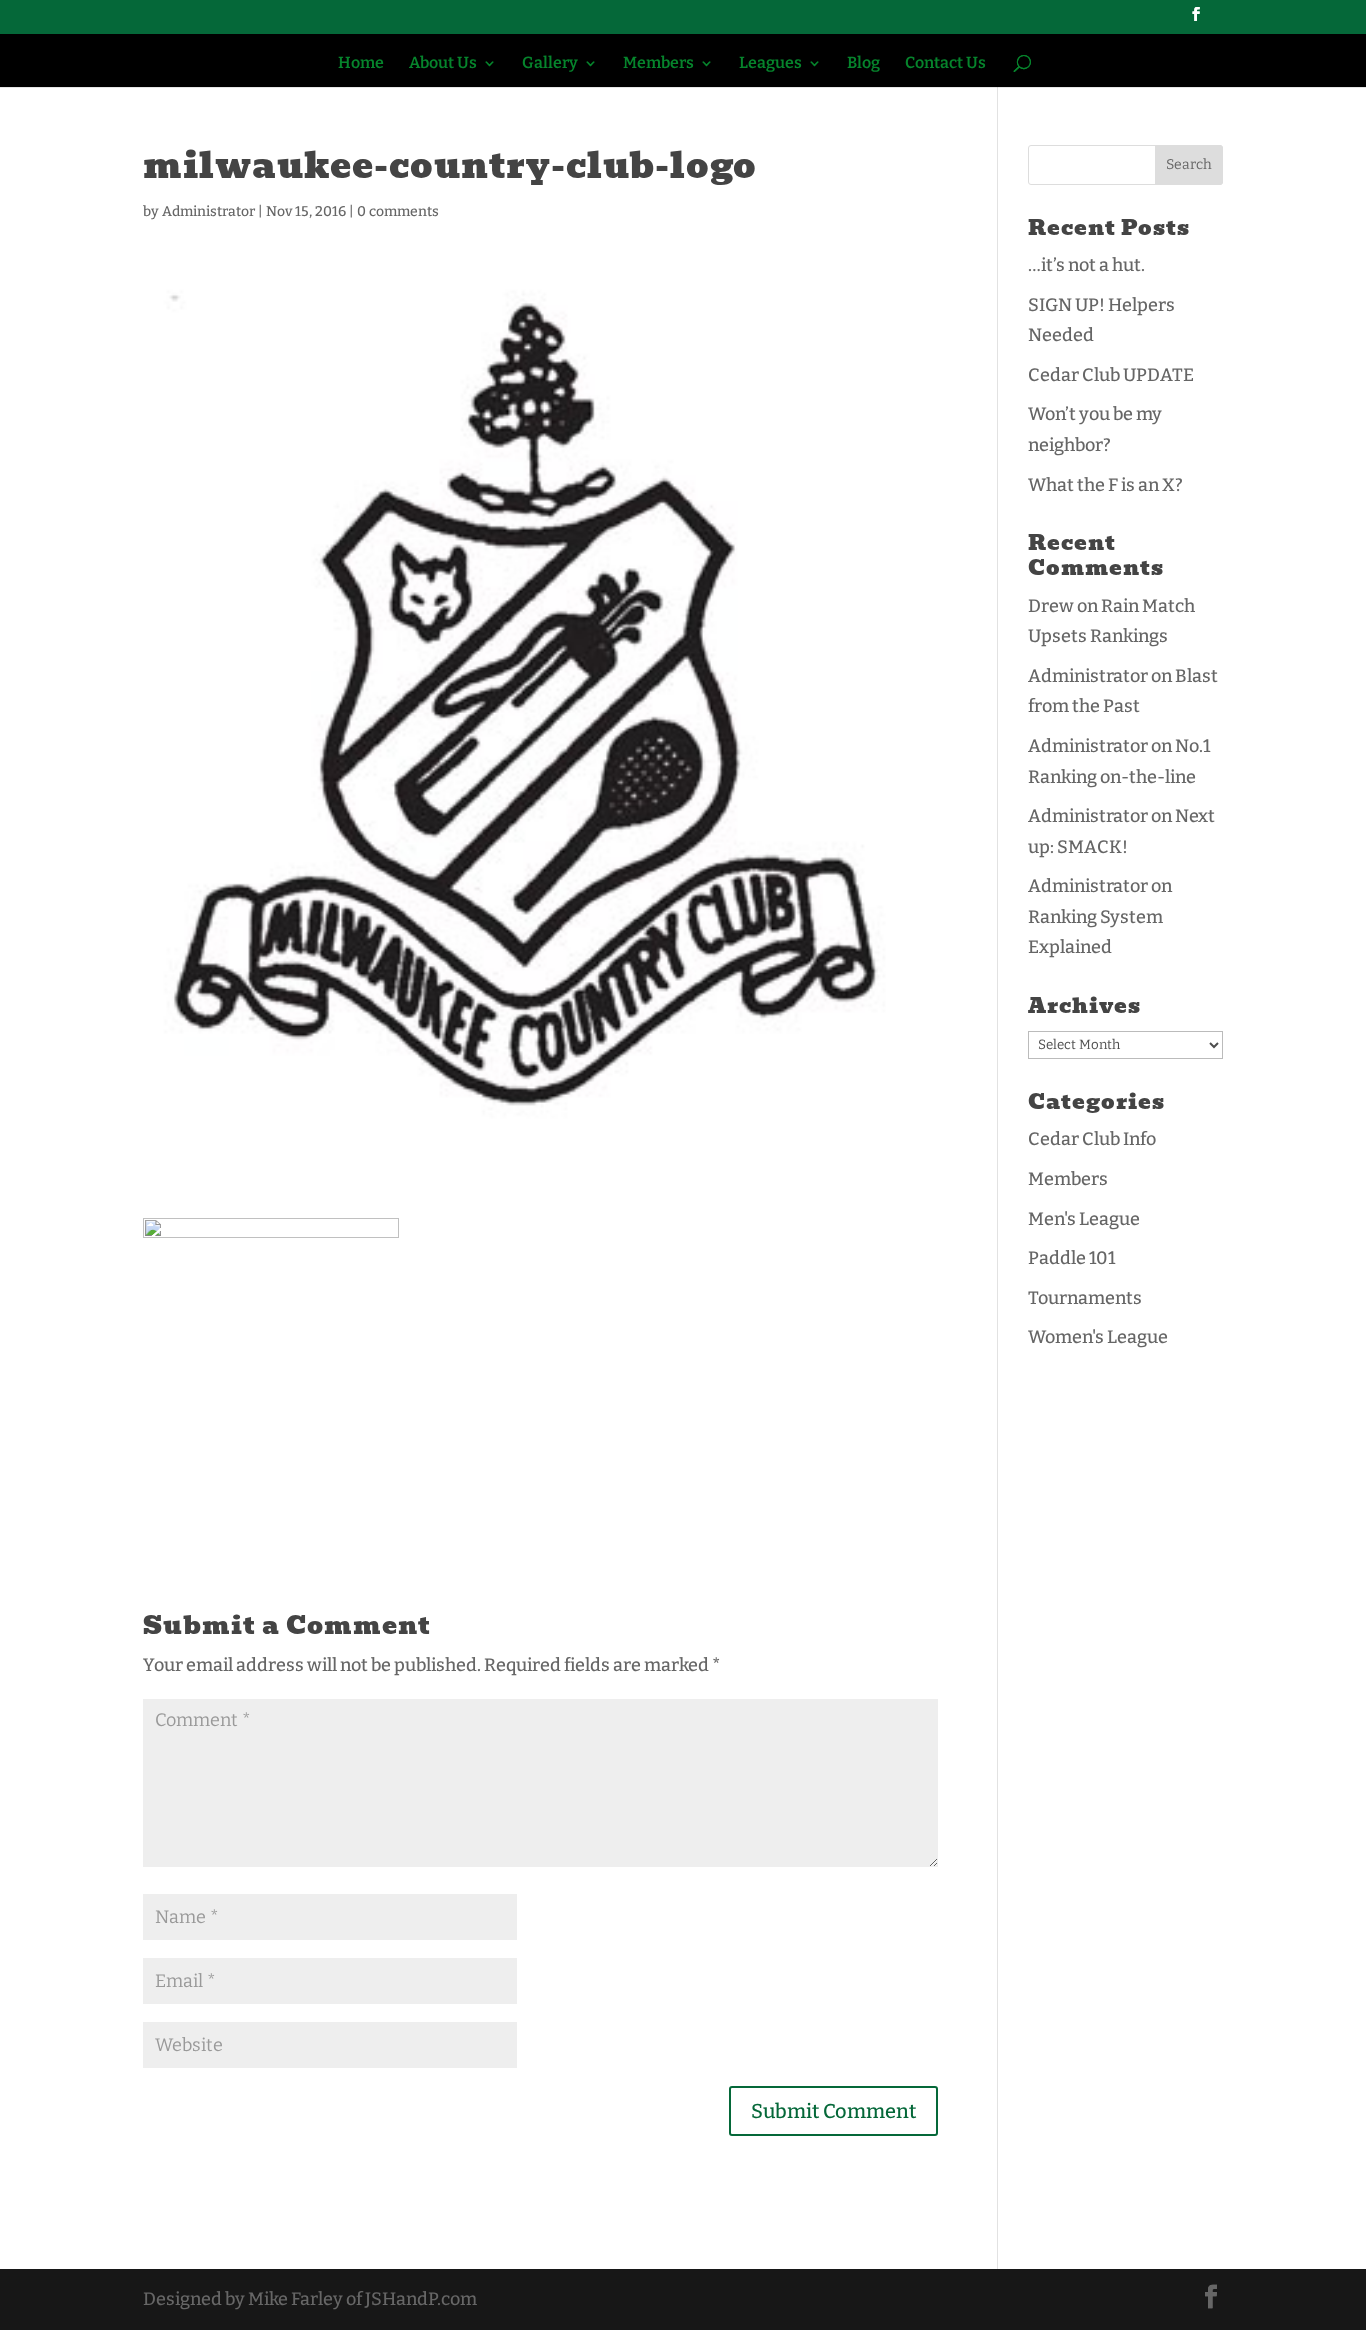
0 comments (398, 211)
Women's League (1098, 1337)
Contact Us (945, 64)
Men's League (1084, 1219)
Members (658, 64)
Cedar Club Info (1092, 1139)
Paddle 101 (1071, 1258)
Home (361, 64)
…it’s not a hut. (1086, 265)
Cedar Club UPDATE (1111, 375)
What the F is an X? (1105, 485)
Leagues (770, 64)
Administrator (208, 211)
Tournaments (1085, 1298)
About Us (443, 64)
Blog (863, 64)
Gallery (550, 64)
